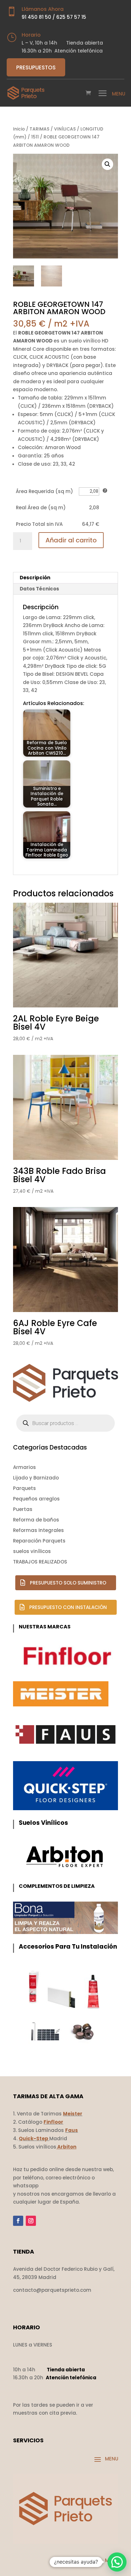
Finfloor (53, 2122)
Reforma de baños (36, 1520)
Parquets (24, 1488)
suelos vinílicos (32, 1551)
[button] (107, 164)
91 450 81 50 (36, 17)
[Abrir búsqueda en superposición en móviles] (65, 1423)
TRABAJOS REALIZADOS (40, 1562)
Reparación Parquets (39, 1541)
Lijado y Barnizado (36, 1478)
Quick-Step (34, 2138)
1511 (35, 137)
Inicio (19, 129)
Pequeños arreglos (36, 1499)
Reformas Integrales (38, 1530)
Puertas (23, 1509)
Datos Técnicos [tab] (39, 589)
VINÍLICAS (65, 129)
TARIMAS (39, 129)
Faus (72, 2130)
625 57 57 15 (71, 17)
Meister (73, 2114)
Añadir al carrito (71, 540)
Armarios (24, 1467)
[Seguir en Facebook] (18, 2221)
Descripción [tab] (35, 578)
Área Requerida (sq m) (45, 491)
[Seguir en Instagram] (31, 2221)
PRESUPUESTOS (36, 67)
